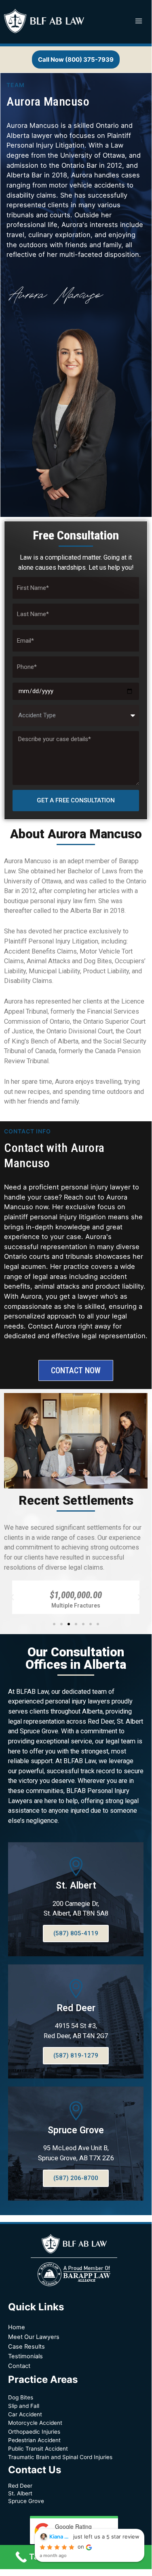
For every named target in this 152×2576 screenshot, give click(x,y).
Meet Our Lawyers (34, 2337)
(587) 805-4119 (76, 1933)
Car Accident (25, 2414)
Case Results (26, 2347)
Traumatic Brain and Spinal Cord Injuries (60, 2457)
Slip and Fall (24, 2406)
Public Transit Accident (38, 2449)
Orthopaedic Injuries (34, 2432)
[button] (54, 1624)
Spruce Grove (76, 2130)
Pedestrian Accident (34, 2440)
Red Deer (76, 2008)
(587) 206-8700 (76, 2178)
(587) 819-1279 (76, 2055)
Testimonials (25, 2356)
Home (17, 2327)
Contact (19, 2366)
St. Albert (76, 1886)
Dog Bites (21, 2397)
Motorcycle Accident (35, 2423)
